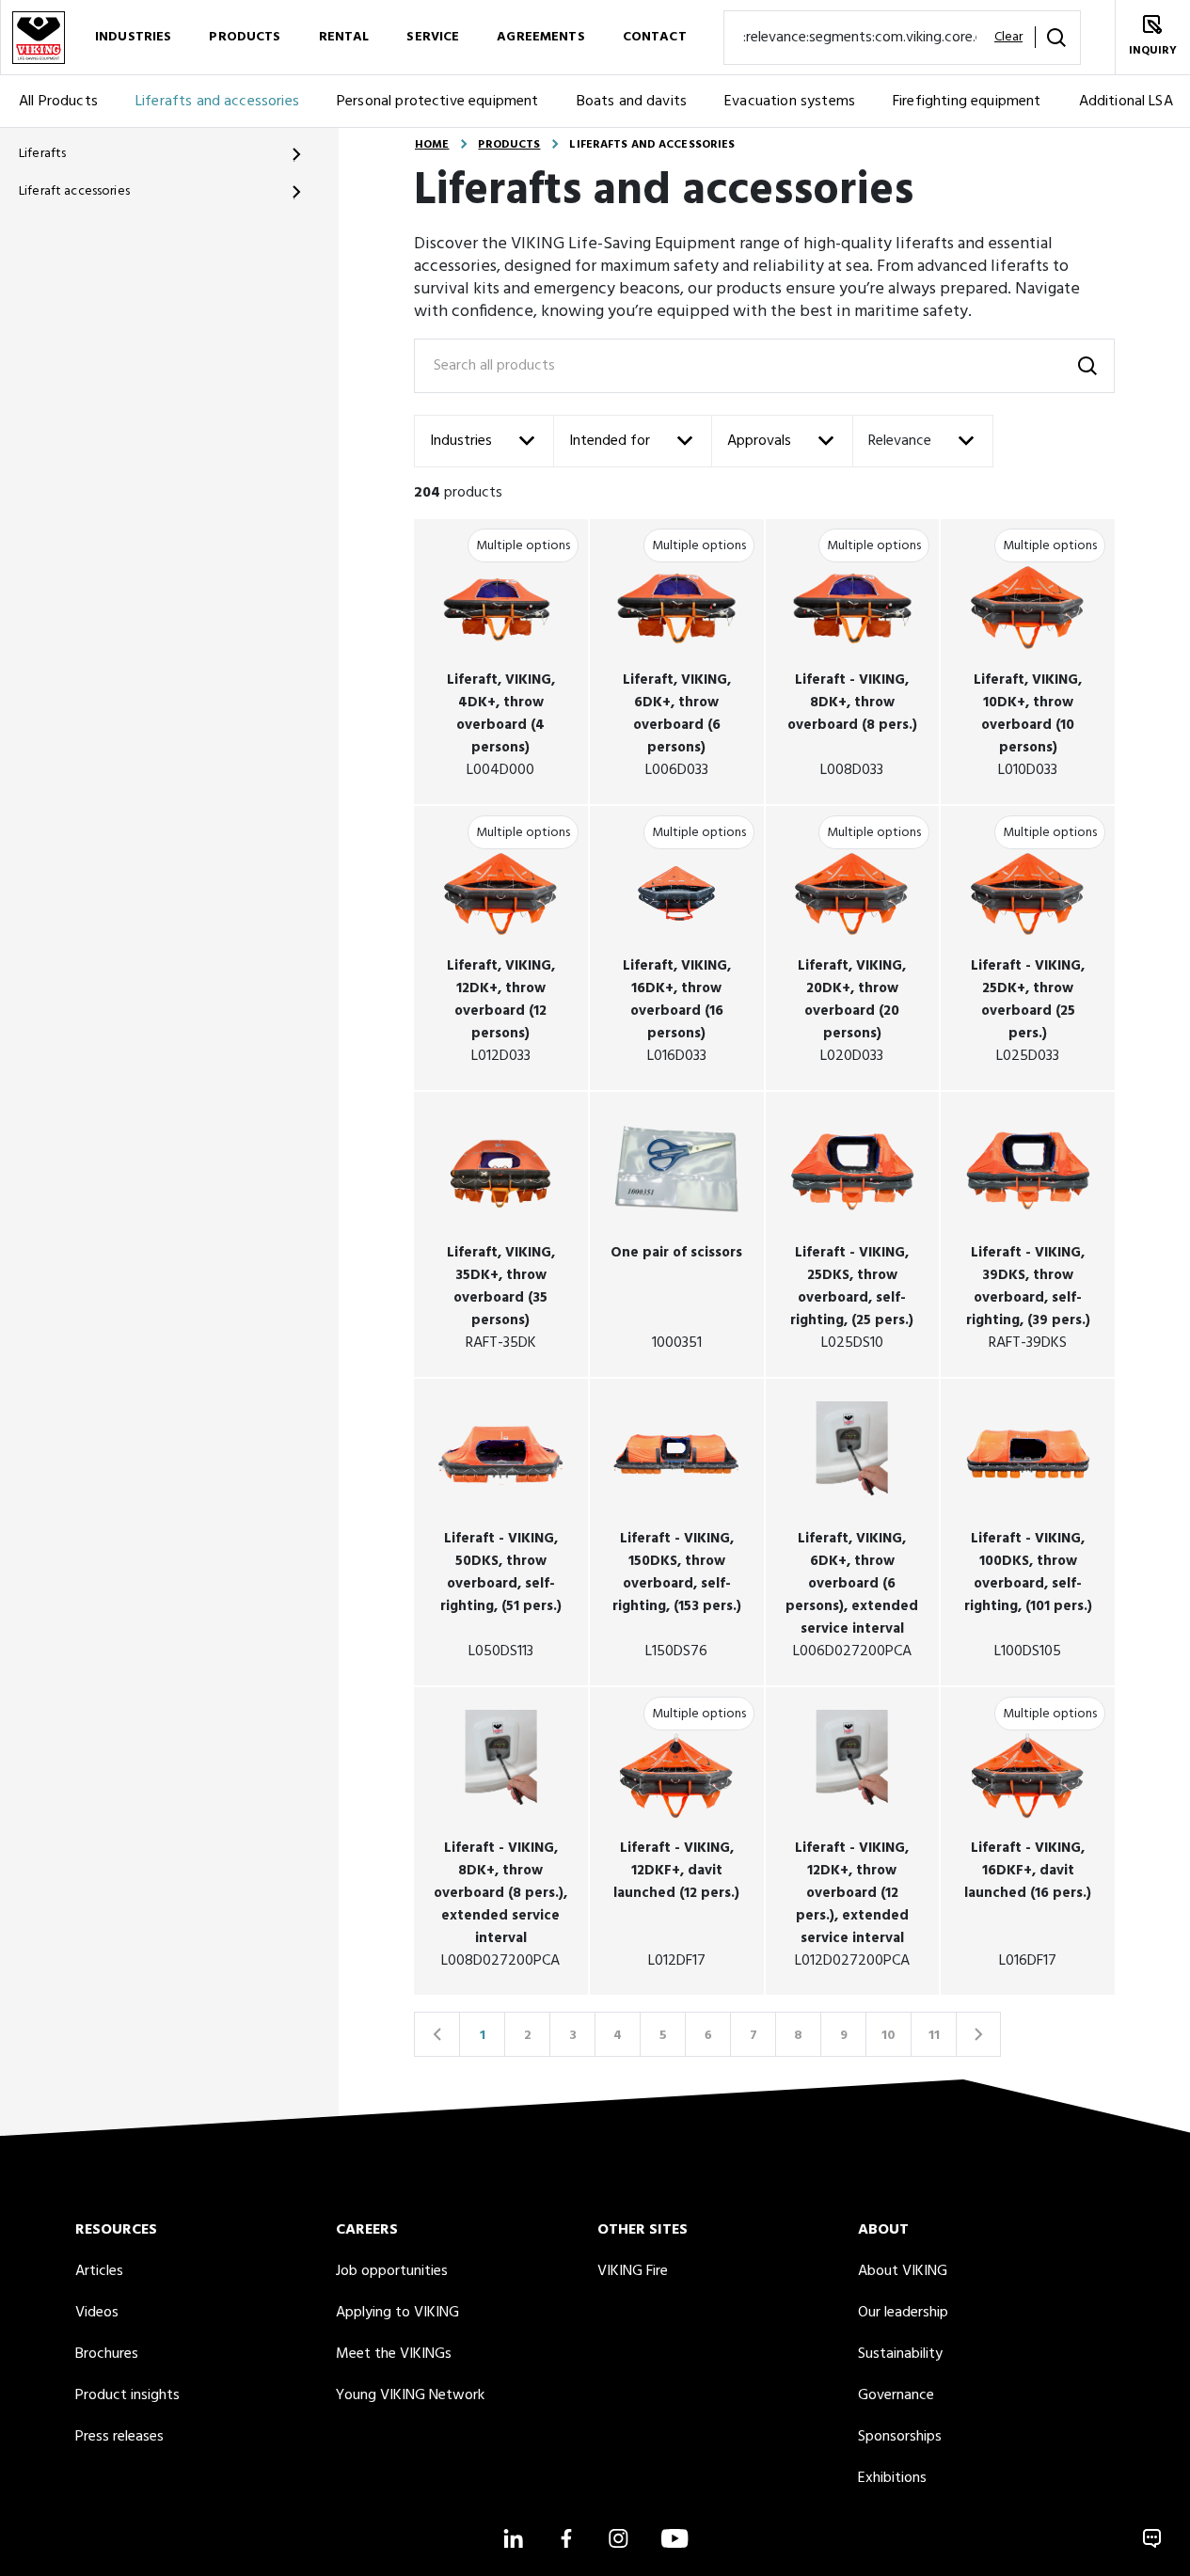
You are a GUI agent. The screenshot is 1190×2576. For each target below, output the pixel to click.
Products (245, 37)
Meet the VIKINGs (394, 2354)
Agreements (540, 37)
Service (433, 37)
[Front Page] (38, 37)
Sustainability (900, 2354)
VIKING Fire (633, 2271)
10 (889, 2036)
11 (934, 2036)
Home (432, 145)
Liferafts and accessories (217, 102)
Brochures (107, 2354)
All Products (58, 102)
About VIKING (903, 2271)
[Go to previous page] (436, 2034)
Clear (1008, 38)
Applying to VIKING (397, 2313)
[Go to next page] (978, 2034)
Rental (344, 37)
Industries (133, 37)
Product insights (127, 2395)
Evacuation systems (790, 102)
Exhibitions (892, 2478)
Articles (99, 2271)
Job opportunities (392, 2271)
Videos (97, 2313)
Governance (896, 2395)
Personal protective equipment (438, 102)
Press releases (119, 2437)
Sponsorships (900, 2437)
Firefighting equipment (967, 102)
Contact (655, 37)
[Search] (1056, 38)
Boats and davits (632, 102)
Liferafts (42, 154)
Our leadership (903, 2313)
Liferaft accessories (74, 191)
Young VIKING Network (410, 2395)
